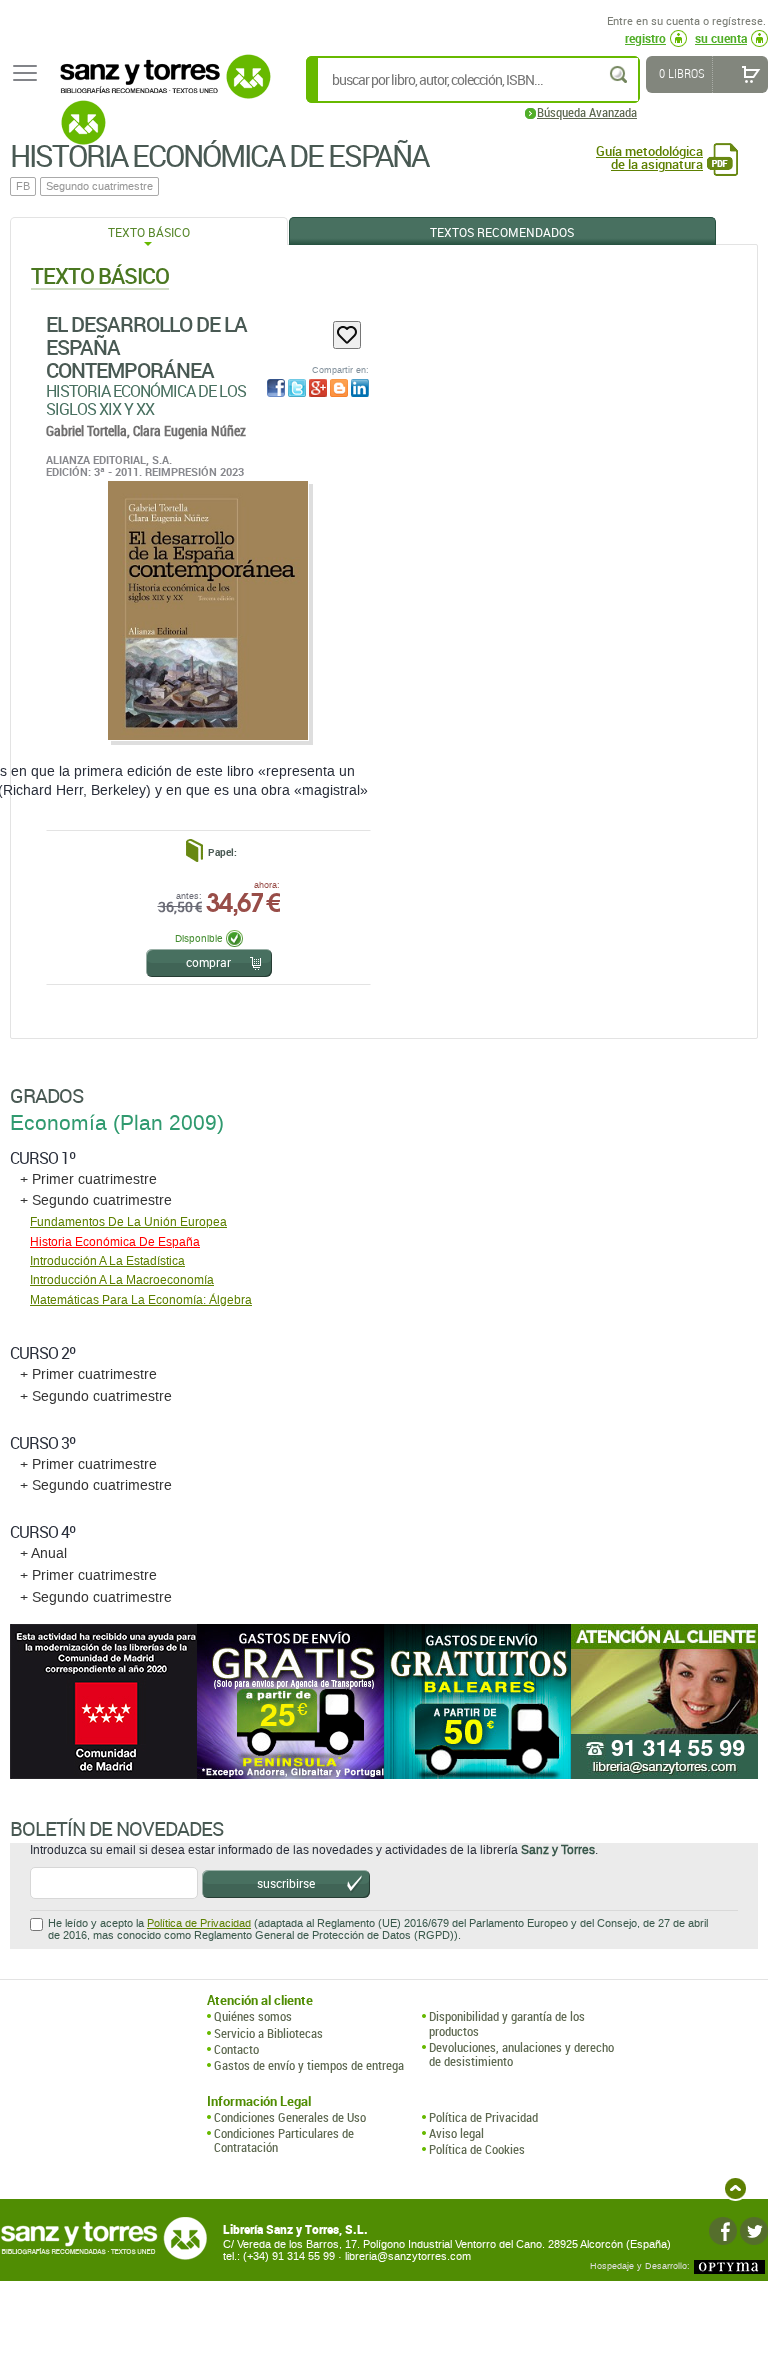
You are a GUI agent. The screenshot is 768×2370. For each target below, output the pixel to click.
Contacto (236, 2049)
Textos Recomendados (502, 232)
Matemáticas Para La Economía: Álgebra (141, 1300)
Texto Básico (149, 232)
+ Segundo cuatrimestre (96, 1200)
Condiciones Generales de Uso (290, 2117)
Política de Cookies (477, 2149)
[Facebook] (723, 2231)
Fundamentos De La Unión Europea (128, 1222)
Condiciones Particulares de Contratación (284, 2140)
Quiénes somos (253, 2016)
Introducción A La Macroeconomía (122, 1280)
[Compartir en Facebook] (276, 388)
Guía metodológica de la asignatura (649, 158)
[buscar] (620, 74)
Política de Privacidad (199, 1923)
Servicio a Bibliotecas (268, 2033)
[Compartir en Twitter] (297, 388)
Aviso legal (456, 2133)
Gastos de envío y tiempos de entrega (309, 2065)
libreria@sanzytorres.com (408, 2256)
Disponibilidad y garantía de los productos (507, 2023)
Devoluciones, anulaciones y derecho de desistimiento (521, 2054)
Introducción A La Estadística (107, 1261)
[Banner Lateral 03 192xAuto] (664, 1701)
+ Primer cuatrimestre (88, 1179)
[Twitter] (754, 2231)
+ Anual (43, 1553)
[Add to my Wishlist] (347, 335)
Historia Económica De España (115, 1242)
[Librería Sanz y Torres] (160, 87)
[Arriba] (735, 2188)
